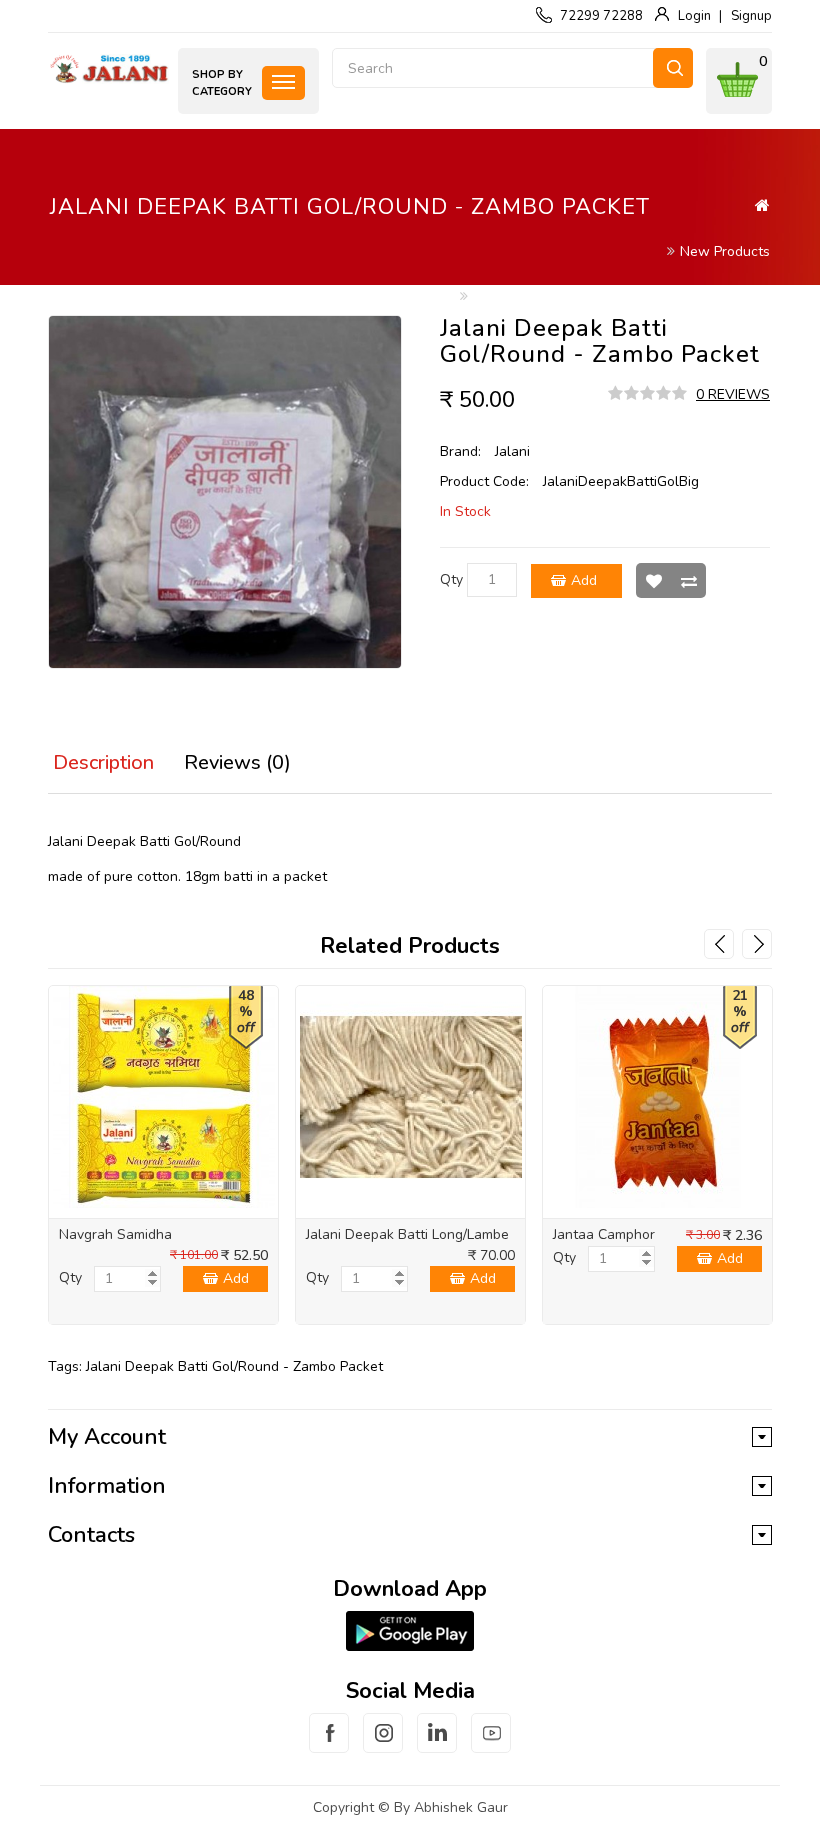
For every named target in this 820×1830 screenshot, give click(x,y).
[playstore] (410, 1631)
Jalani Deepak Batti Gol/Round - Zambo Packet (621, 296)
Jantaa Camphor (604, 1234)
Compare (688, 580)
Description (103, 762)
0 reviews (733, 394)
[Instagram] (383, 1745)
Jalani (512, 451)
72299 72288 (601, 16)
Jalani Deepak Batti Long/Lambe (407, 1234)
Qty (451, 579)
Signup (751, 16)
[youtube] (491, 1745)
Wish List (653, 580)
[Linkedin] (437, 1745)
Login (694, 16)
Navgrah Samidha (115, 1234)
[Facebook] (329, 1745)
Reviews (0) (237, 762)
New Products (725, 251)
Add (584, 580)
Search (673, 68)
